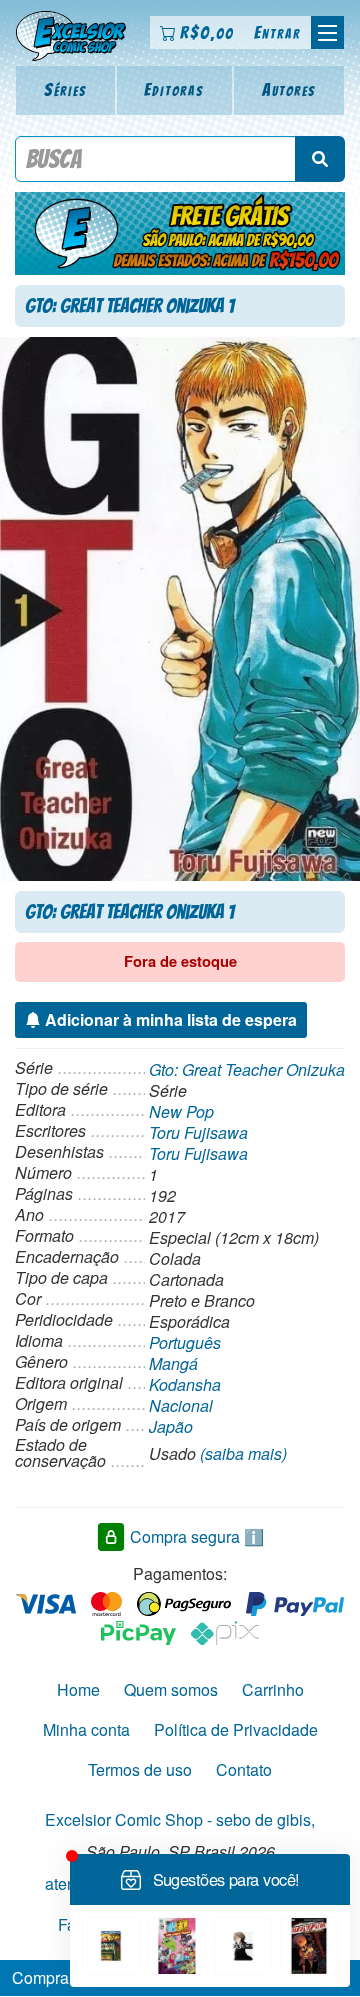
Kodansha (185, 1384)
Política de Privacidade (236, 1729)
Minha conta (86, 1729)
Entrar (277, 32)
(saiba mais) (243, 1453)
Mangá (173, 1363)
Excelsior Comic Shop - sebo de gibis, (180, 1819)
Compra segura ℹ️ (197, 1536)
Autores (289, 89)
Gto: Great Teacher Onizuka (247, 1069)
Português (185, 1342)
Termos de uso (140, 1769)
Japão (171, 1426)
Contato (244, 1769)
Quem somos (171, 1689)
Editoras (174, 89)
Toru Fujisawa (198, 1132)
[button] (327, 32)
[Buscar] (320, 159)
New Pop (181, 1111)
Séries (65, 89)
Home (78, 1689)
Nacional (181, 1405)
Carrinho (273, 1689)
